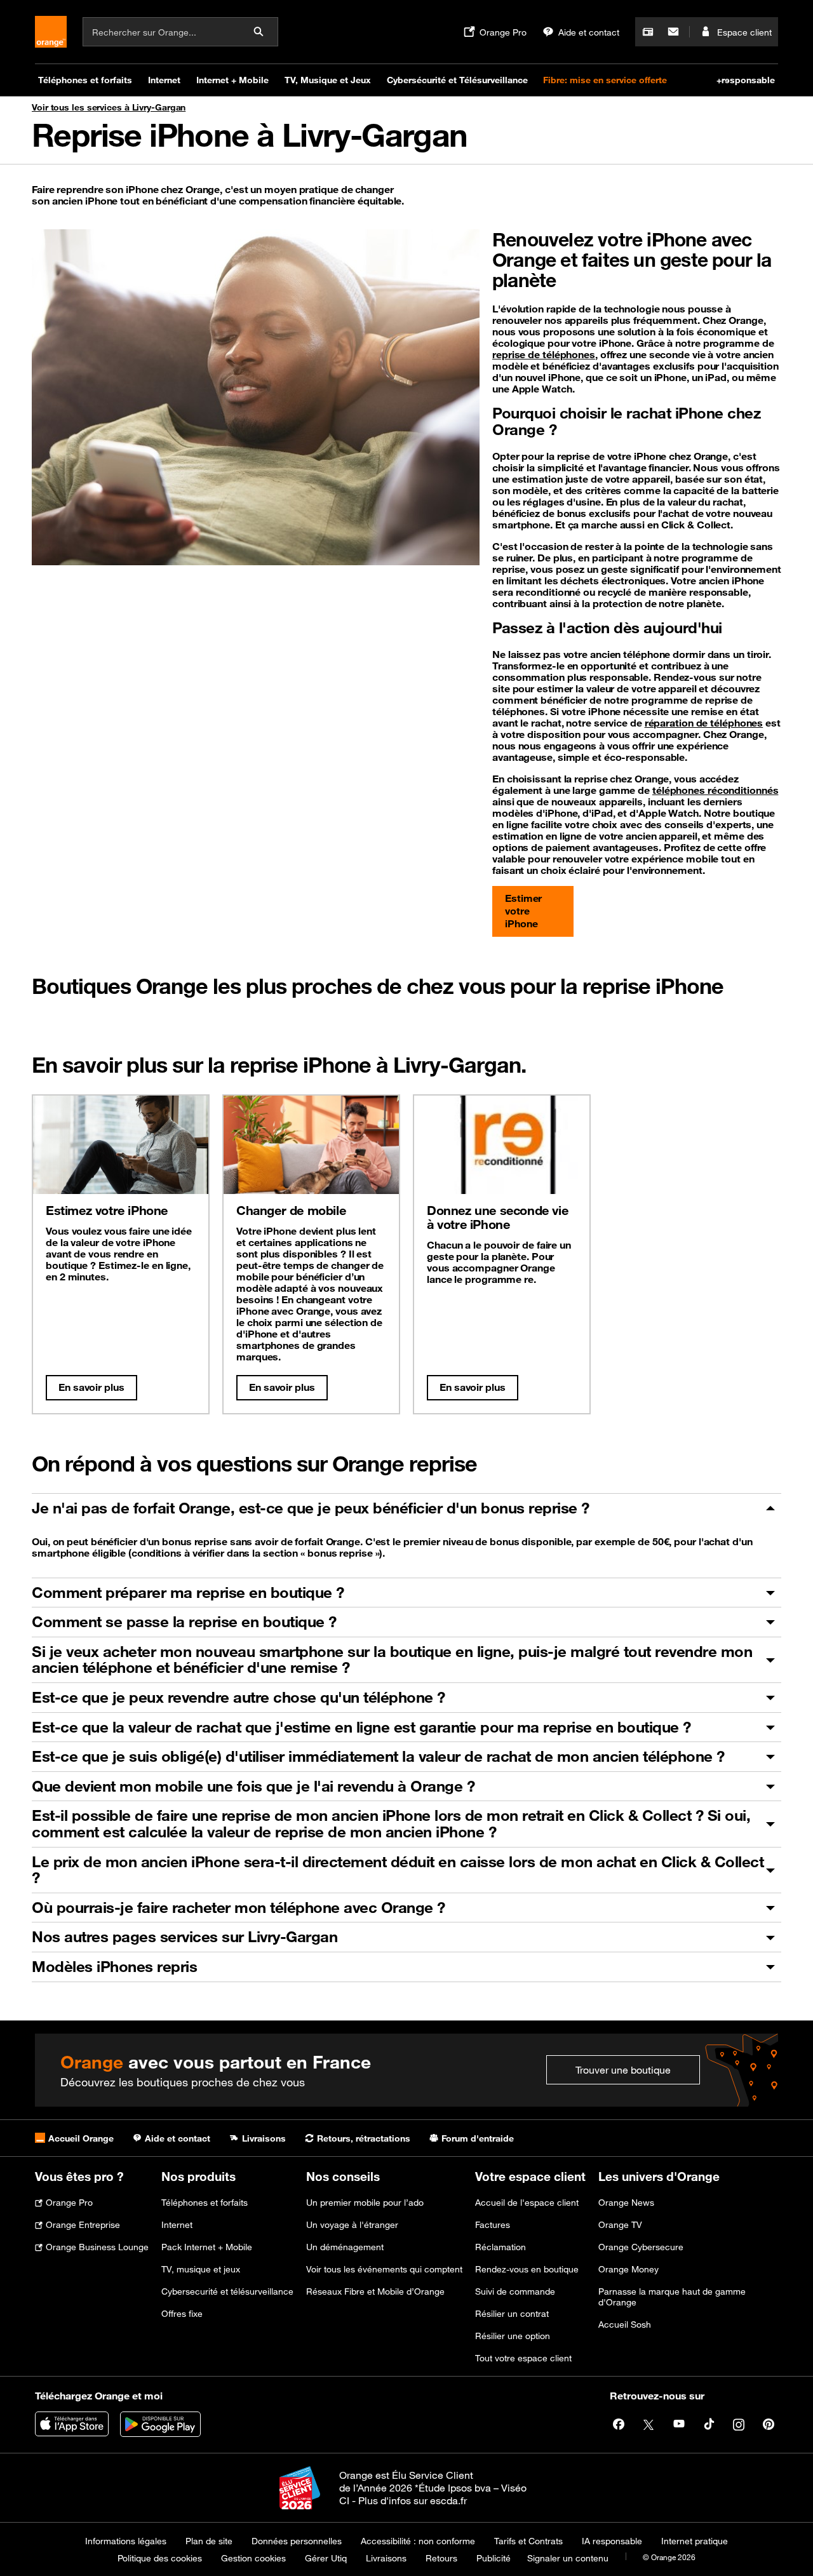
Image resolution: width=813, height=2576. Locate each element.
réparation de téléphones (704, 723)
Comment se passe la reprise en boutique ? (184, 1621)
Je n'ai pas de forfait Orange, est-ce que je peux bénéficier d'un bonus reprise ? (311, 1508)
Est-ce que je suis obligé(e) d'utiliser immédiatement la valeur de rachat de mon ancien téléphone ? (378, 1756)
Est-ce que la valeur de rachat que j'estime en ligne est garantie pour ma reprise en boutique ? (361, 1727)
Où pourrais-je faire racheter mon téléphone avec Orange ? (239, 1907)
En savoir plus (91, 1387)
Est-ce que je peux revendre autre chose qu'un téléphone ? (239, 1697)
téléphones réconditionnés (716, 790)
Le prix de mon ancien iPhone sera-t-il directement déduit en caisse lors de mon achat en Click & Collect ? (398, 1870)
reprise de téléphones (544, 354)
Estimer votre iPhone (523, 911)
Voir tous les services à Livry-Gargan (109, 107)
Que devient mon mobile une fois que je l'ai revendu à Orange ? (253, 1786)
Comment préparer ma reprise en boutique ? (188, 1592)
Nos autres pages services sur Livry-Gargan (185, 1936)
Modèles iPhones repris (114, 1966)
